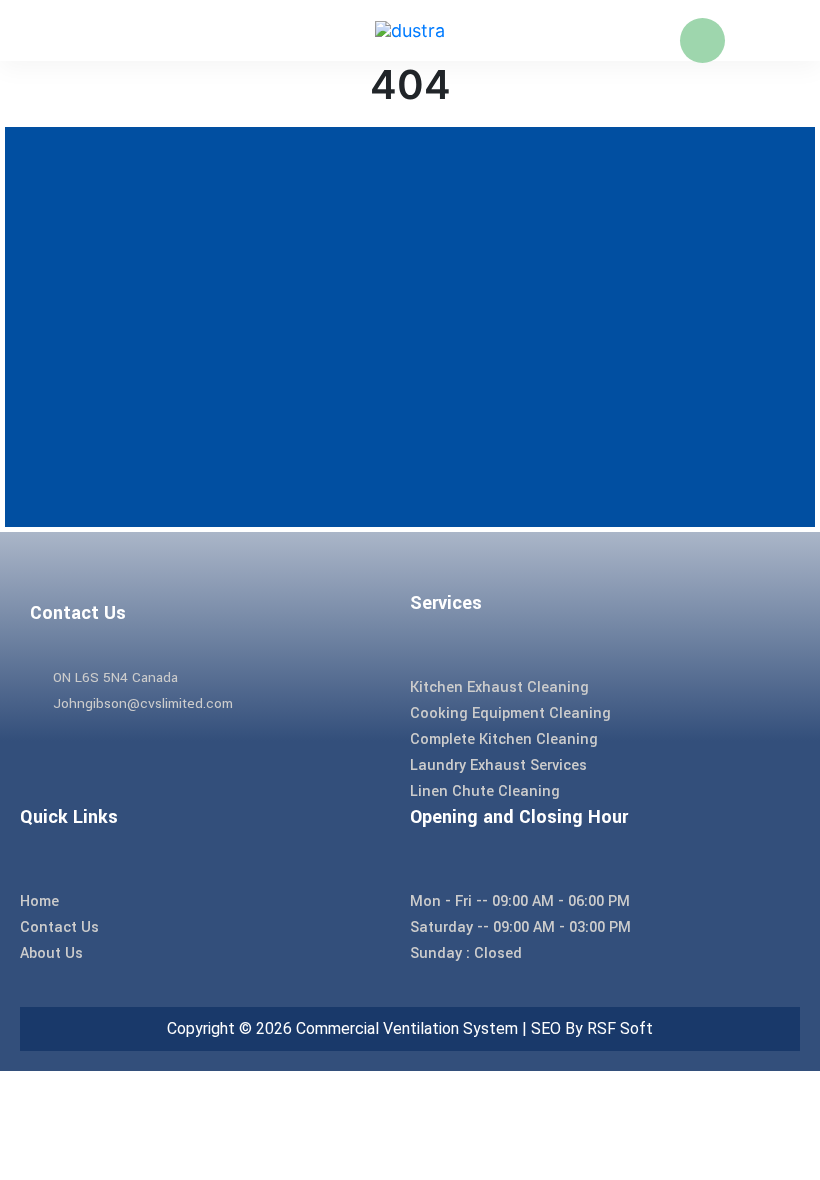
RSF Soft (620, 1028)
